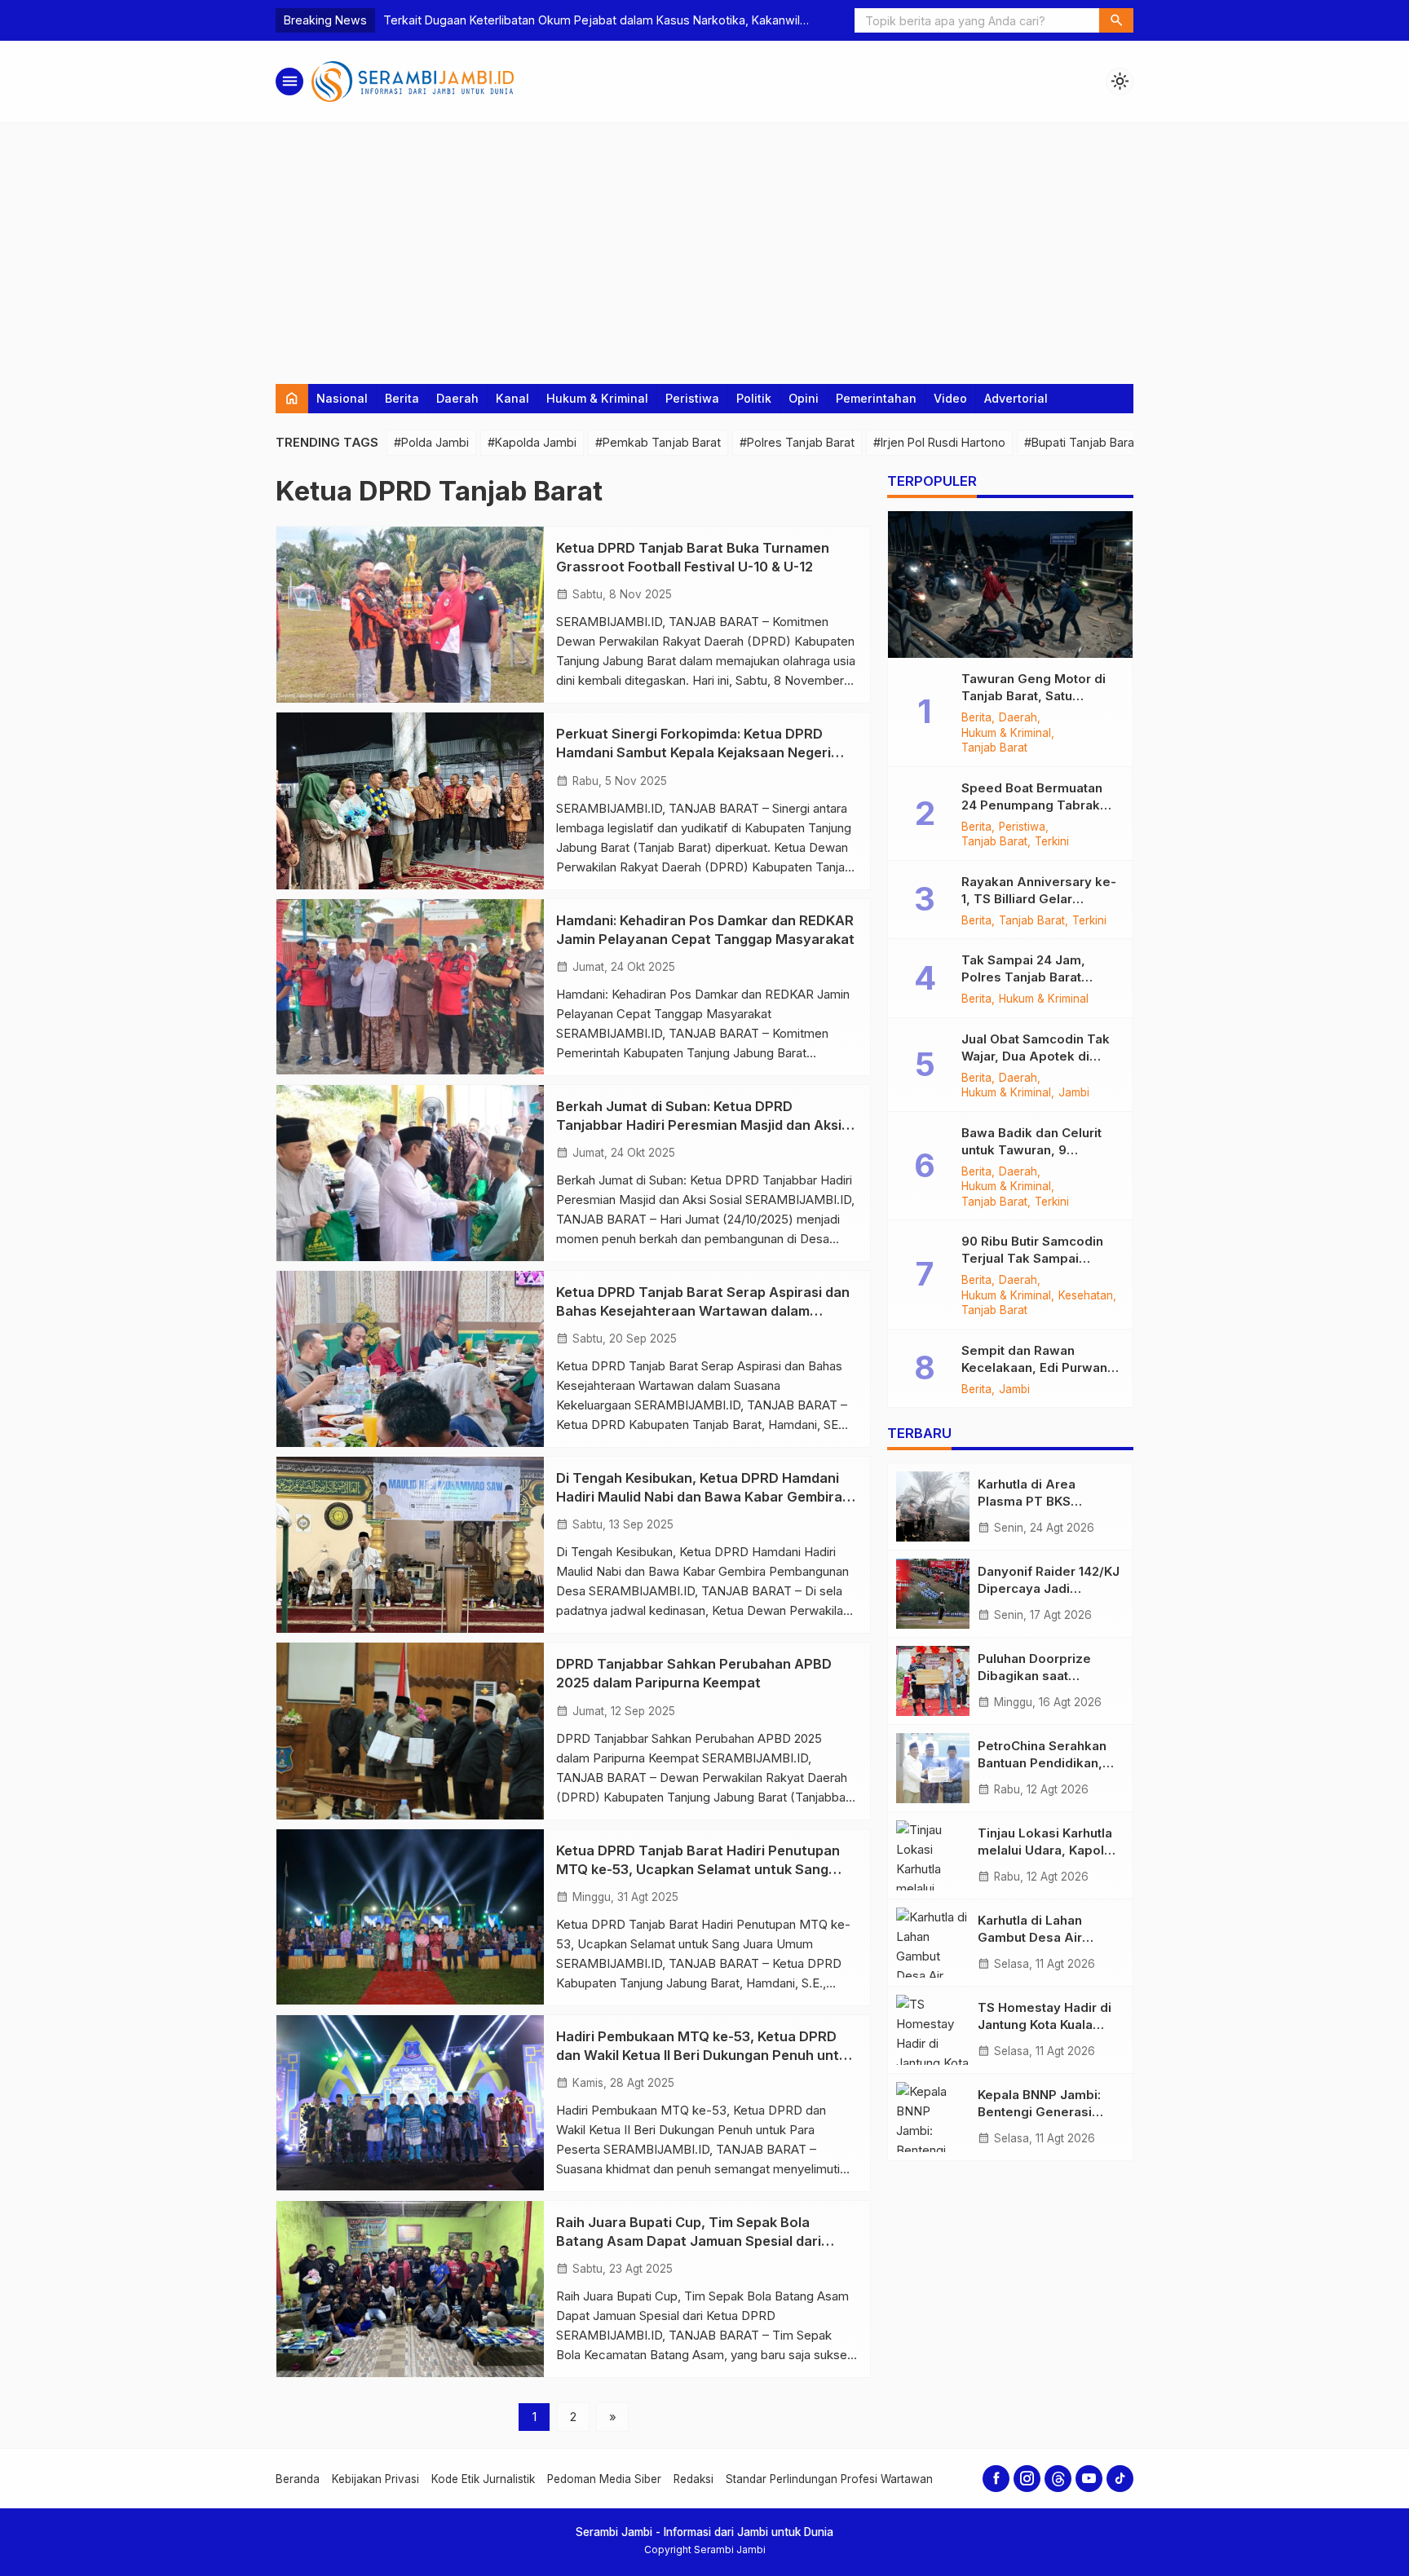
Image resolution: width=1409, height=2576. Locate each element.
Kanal (512, 398)
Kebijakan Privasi (375, 2479)
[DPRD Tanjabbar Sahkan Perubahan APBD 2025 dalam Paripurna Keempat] (410, 1731)
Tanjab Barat (994, 748)
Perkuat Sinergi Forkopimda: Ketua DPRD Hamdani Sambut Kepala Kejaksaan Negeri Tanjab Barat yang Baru (693, 752)
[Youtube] (1089, 2479)
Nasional (342, 398)
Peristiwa (692, 398)
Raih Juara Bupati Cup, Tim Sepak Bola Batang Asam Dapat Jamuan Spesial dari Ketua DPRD (689, 2241)
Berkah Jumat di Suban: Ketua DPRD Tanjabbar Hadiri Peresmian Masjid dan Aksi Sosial (699, 1125)
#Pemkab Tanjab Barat (658, 442)
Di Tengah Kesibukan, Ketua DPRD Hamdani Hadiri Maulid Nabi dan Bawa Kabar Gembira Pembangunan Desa (699, 1497)
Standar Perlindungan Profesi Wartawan (829, 2479)
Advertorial (1016, 398)
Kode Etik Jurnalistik (483, 2479)
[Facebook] (996, 2479)
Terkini (1052, 842)
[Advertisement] (704, 245)
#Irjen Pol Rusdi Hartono (939, 442)
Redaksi (693, 2479)
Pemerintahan (876, 398)
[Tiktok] (1120, 2479)
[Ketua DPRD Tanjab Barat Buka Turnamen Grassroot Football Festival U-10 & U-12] (410, 615)
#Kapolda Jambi (532, 442)
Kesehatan (1086, 1296)
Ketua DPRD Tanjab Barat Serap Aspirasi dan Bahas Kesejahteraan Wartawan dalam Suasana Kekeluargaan (703, 1311)
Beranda (298, 2479)
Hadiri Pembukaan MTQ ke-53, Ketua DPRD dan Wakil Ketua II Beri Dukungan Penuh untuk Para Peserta (705, 2055)
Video (950, 398)
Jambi (1074, 1093)
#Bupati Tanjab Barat (1081, 442)
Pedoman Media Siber (604, 2479)
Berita (402, 398)
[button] (1116, 20)
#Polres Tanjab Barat (797, 442)
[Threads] (1058, 2479)
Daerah (457, 398)
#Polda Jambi (431, 442)
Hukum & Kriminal (597, 398)
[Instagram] (1027, 2479)
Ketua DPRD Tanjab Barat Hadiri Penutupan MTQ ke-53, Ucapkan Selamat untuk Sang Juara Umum (698, 1869)
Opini (804, 398)
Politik (754, 398)
